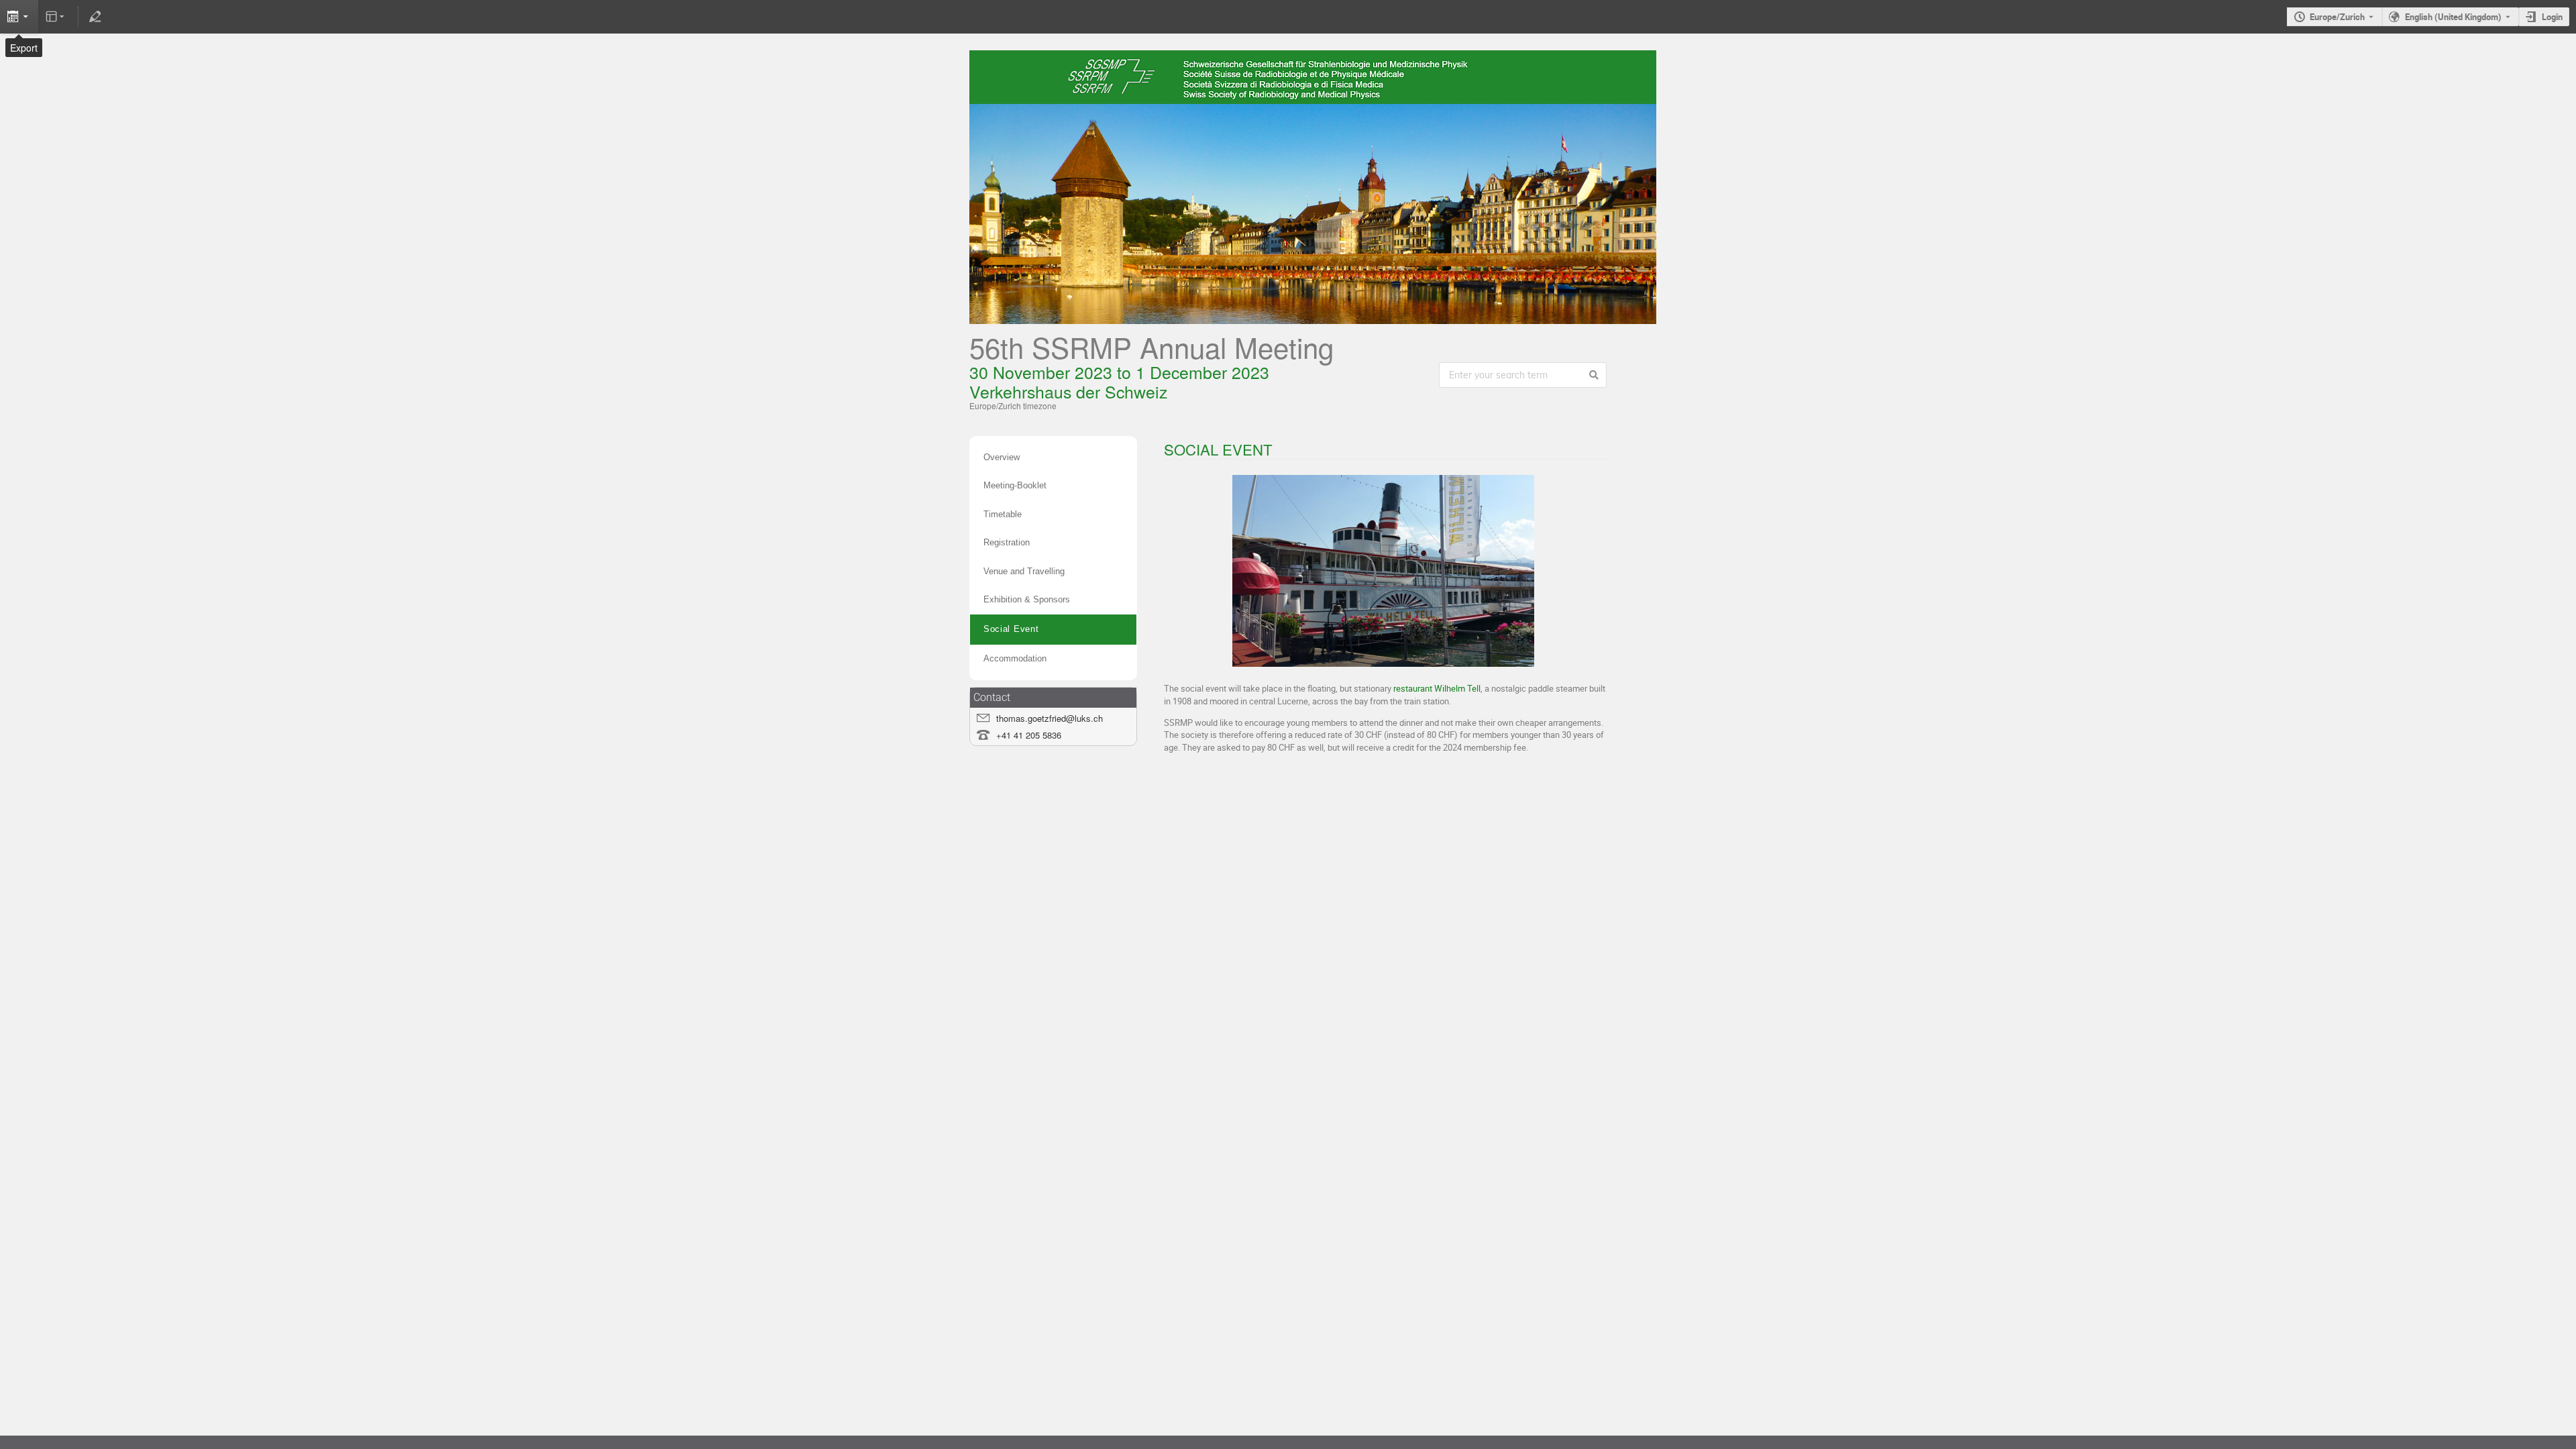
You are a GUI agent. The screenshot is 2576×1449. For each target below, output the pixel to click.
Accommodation (1015, 658)
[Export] (19, 17)
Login (2552, 17)
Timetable (1003, 514)
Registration (1007, 542)
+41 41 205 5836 (1029, 735)
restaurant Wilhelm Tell (1437, 688)
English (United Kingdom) (2453, 17)
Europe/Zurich (2337, 17)
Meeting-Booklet (1015, 485)
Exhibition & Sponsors (1027, 599)
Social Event (1011, 629)
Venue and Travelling (1024, 571)
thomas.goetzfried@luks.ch (1050, 718)
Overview (1002, 457)
